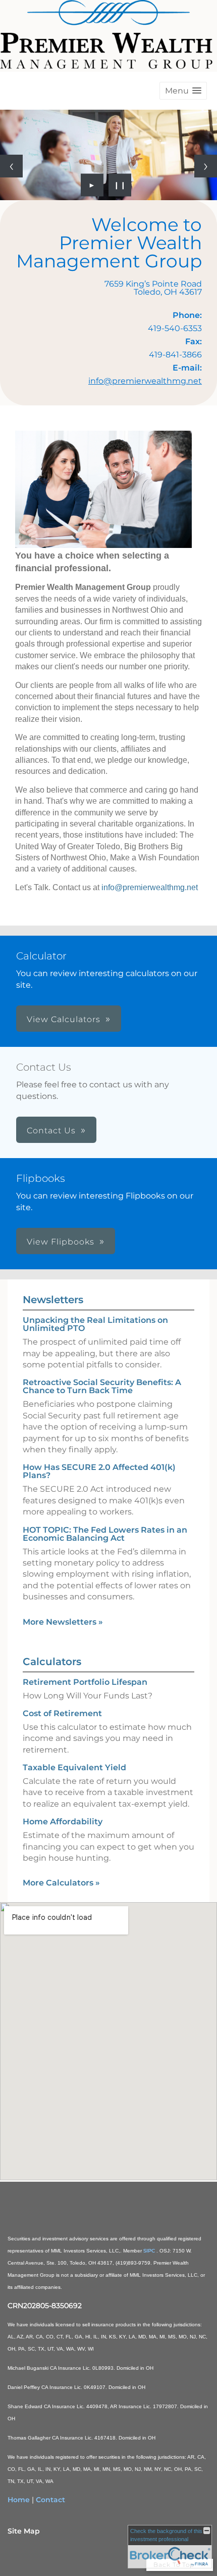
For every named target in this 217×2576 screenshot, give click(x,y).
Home (19, 2500)
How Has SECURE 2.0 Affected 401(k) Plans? (99, 1471)
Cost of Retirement (62, 1713)
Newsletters (53, 1300)
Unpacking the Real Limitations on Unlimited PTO (95, 1324)
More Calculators (61, 1883)
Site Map (24, 2531)
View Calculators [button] (64, 1019)
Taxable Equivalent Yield (74, 1767)
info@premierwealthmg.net (145, 381)
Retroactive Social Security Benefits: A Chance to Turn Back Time (102, 1386)
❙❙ (120, 185)
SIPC (150, 2251)
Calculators (52, 1662)
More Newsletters (63, 1622)
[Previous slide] (11, 166)
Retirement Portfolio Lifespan (85, 1682)
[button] (183, 91)
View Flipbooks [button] (61, 1242)
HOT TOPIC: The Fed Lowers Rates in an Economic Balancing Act (105, 1534)
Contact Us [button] (51, 1131)
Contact (50, 2500)
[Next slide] (206, 166)
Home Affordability (63, 1822)
